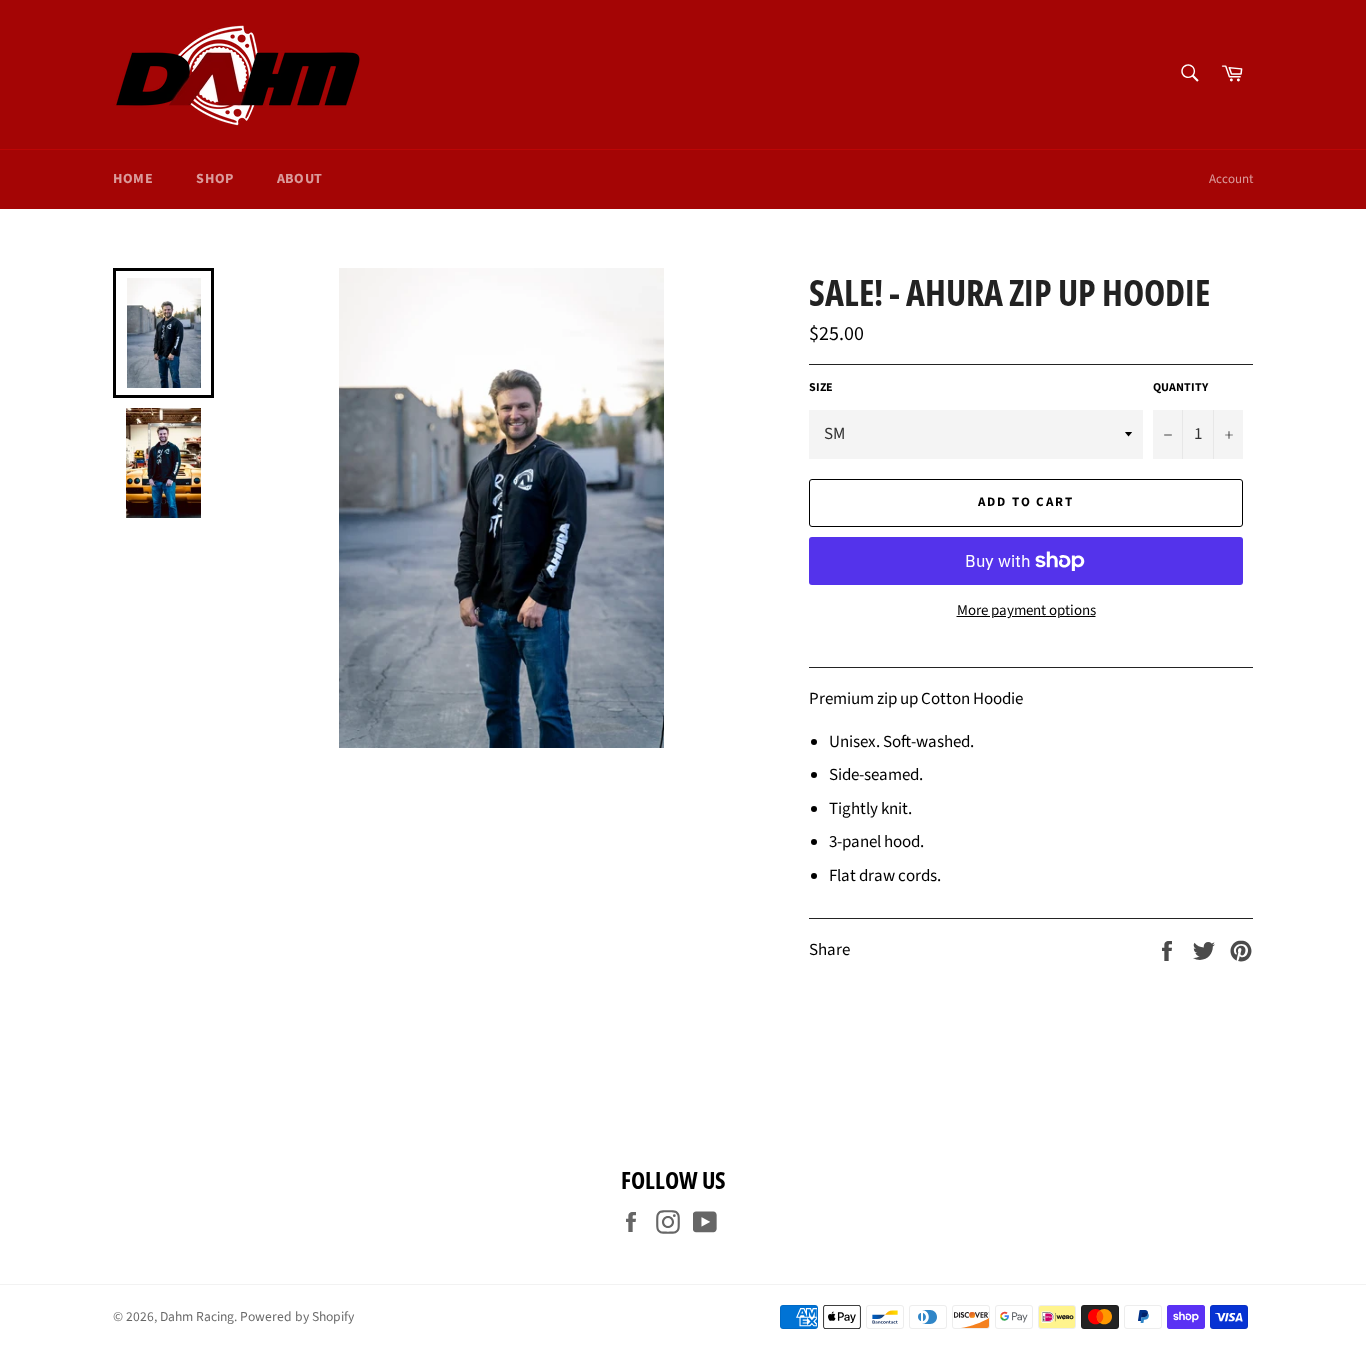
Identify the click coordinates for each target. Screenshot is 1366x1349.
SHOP (214, 179)
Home (133, 179)
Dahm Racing (197, 1316)
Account (1231, 179)
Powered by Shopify (297, 1316)
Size (821, 388)
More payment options (1026, 611)
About (300, 179)
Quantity (1180, 388)
